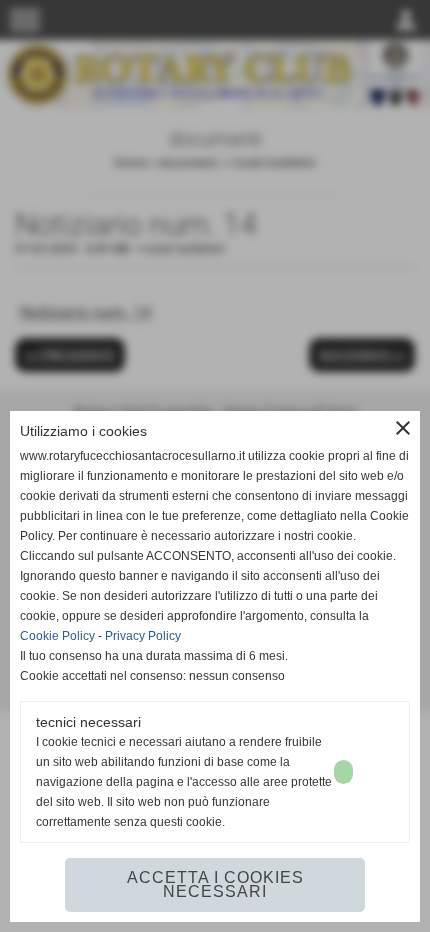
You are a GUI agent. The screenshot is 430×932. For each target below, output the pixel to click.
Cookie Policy (57, 636)
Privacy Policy (143, 636)
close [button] (403, 428)
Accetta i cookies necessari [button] (215, 884)
